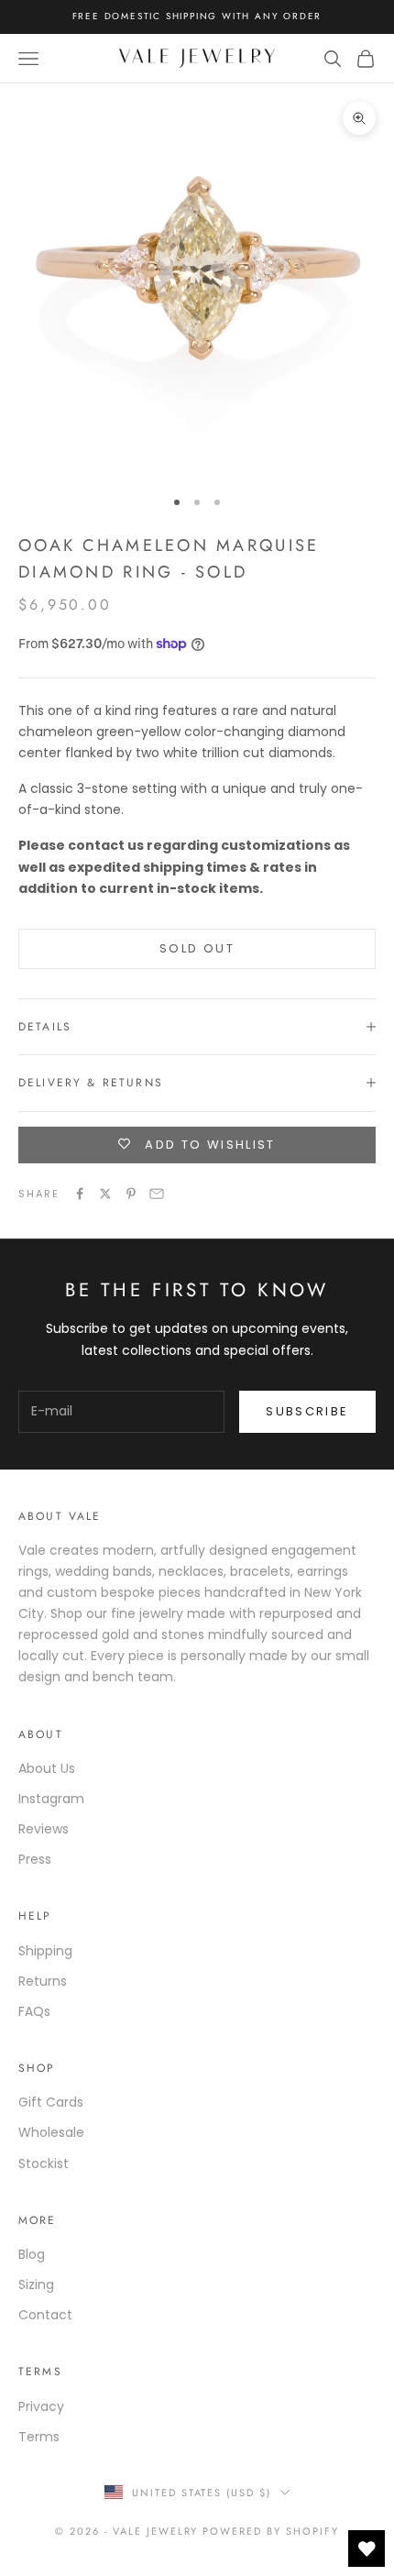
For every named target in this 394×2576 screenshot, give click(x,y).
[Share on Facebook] (80, 1194)
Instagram (51, 1799)
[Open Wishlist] (367, 2548)
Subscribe (307, 1411)
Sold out (197, 948)
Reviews (44, 1829)
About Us (47, 1768)
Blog (32, 2254)
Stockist (44, 2163)
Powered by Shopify (271, 2531)
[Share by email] (157, 1194)
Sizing (36, 2284)
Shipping (45, 1951)
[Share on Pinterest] (131, 1194)
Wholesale (51, 2132)
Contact (45, 2315)
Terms (39, 2437)
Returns (43, 1981)
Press (35, 1859)
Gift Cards (51, 2102)
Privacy (41, 2406)
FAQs (34, 2011)
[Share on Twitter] (105, 1194)
